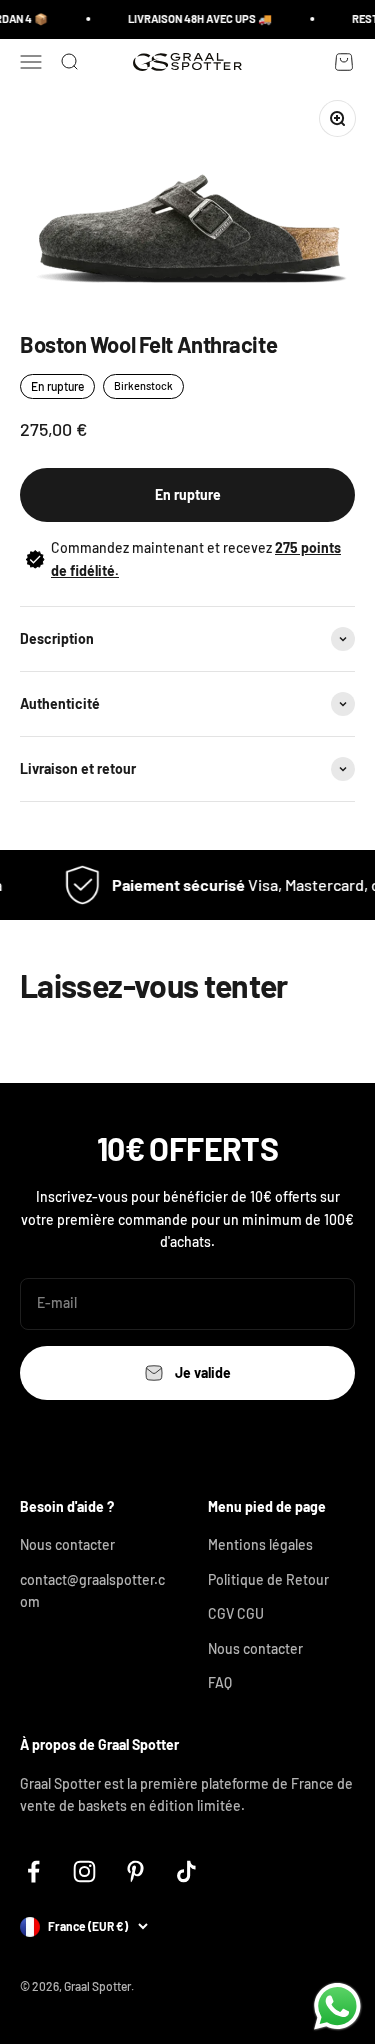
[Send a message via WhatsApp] (337, 2006)
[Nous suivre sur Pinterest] (135, 1871)
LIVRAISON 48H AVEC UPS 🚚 (196, 18)
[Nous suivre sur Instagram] (84, 1871)
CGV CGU (236, 1613)
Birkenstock (143, 385)
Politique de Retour (268, 1579)
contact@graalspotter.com (92, 1590)
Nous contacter (67, 1544)
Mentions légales (260, 1544)
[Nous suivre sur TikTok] (186, 1871)
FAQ (220, 1682)
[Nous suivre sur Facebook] (33, 1871)
